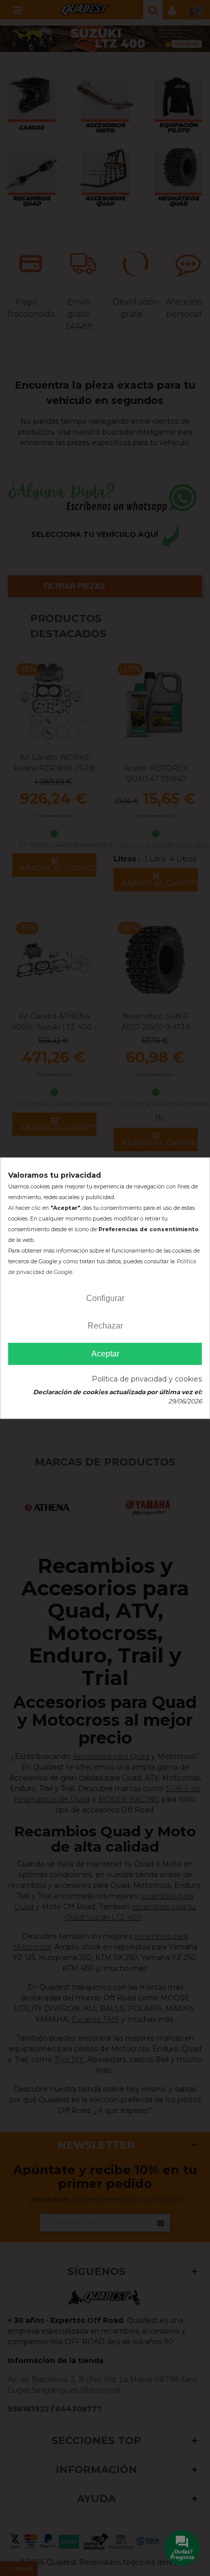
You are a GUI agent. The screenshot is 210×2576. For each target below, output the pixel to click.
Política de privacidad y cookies (147, 1379)
